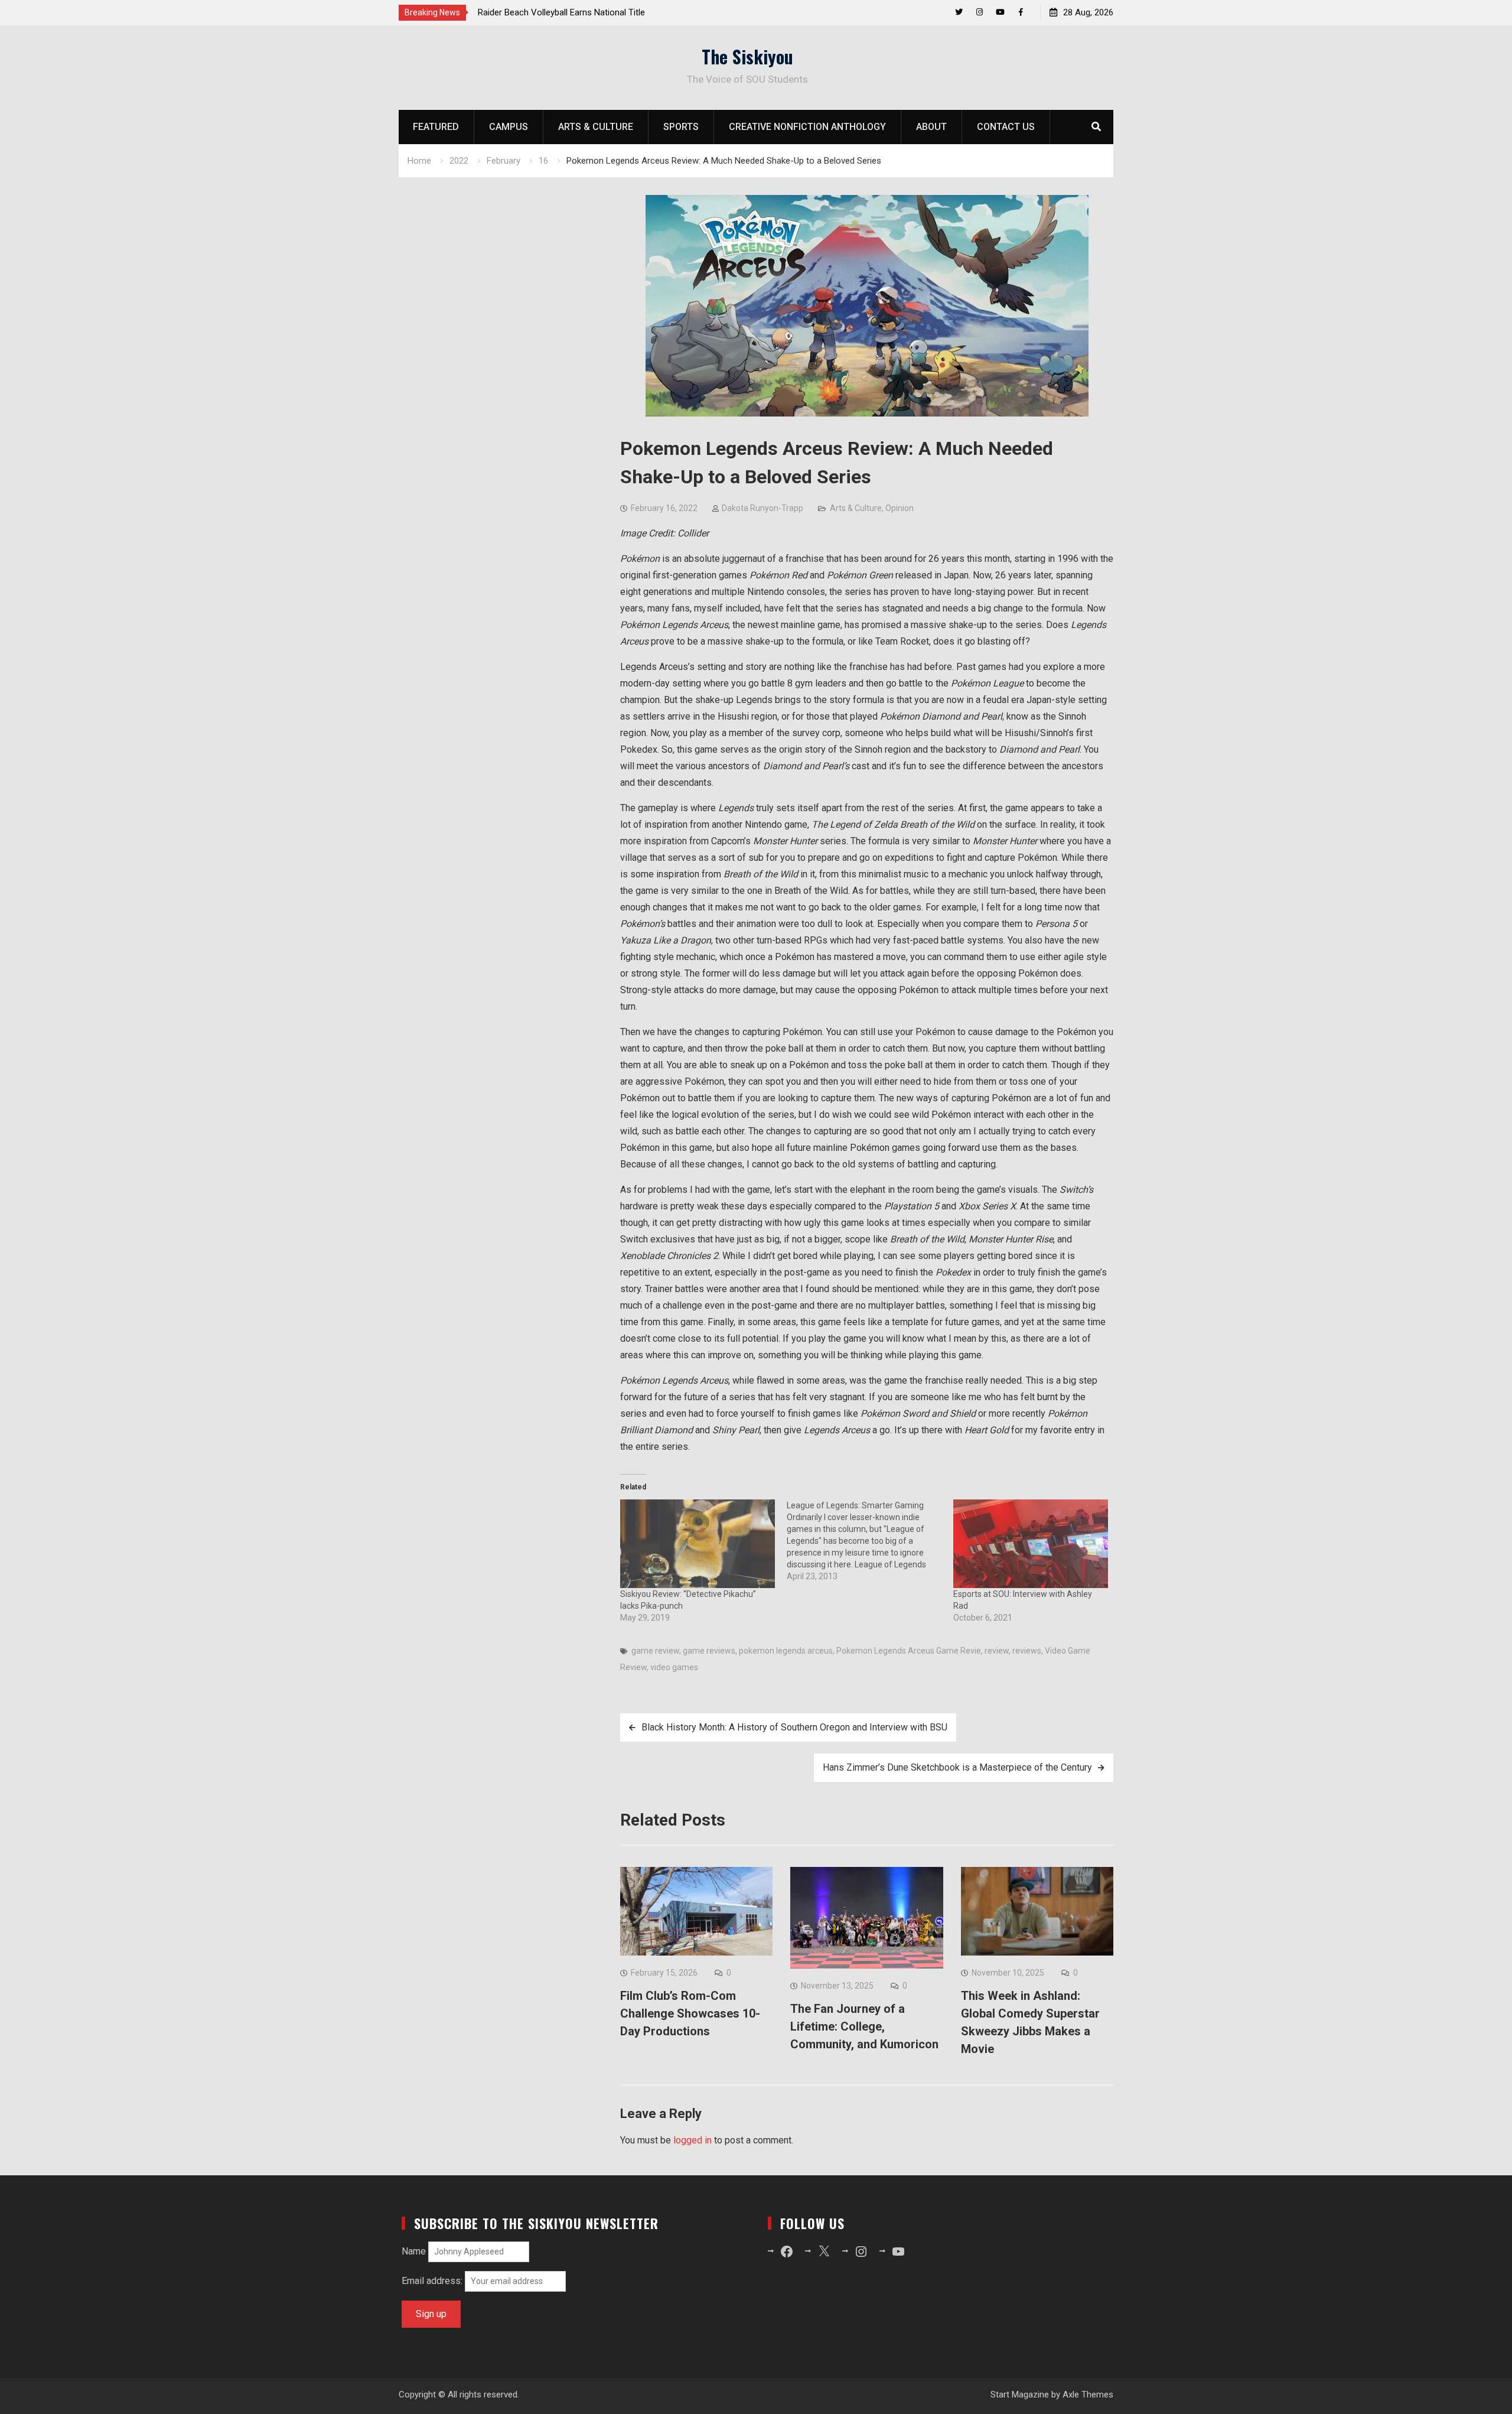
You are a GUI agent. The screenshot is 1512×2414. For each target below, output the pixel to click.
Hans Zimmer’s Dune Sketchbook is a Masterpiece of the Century (957, 1767)
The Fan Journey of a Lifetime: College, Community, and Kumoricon (864, 2026)
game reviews (709, 1651)
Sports (681, 127)
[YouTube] (1000, 12)
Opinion (900, 508)
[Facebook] (1021, 12)
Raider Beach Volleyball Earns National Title (561, 12)
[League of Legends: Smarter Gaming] (870, 1541)
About (931, 127)
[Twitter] (959, 12)
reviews (1027, 1651)
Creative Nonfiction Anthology (807, 127)
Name (414, 2251)
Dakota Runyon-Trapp (762, 508)
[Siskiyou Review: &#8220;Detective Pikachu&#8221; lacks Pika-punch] (698, 1544)
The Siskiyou (747, 56)
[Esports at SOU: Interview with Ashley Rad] (1031, 1544)
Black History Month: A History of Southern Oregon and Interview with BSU (794, 1727)
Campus (509, 127)
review (997, 1651)
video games (674, 1667)
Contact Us (1006, 127)
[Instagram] (980, 12)
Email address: (433, 2281)
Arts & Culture (596, 127)
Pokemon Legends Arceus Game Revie (909, 1651)
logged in (693, 2140)
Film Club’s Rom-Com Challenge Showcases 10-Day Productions (690, 2013)
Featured (436, 127)
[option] (584, 12)
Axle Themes (1088, 2395)
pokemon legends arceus (786, 1651)
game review (655, 1651)
